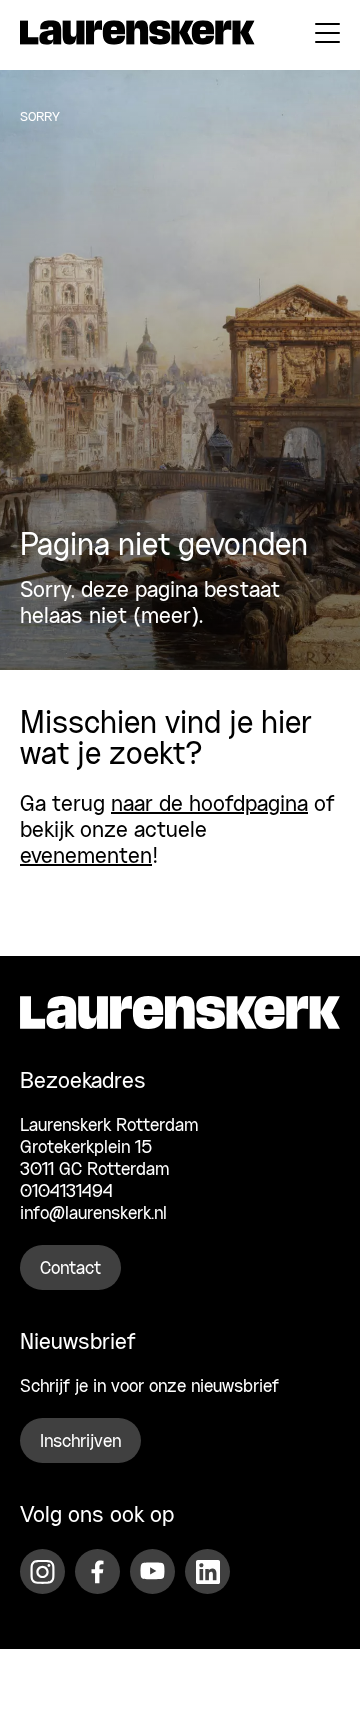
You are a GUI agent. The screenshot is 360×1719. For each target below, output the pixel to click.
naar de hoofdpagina (209, 805)
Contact (70, 1269)
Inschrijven (80, 1442)
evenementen (86, 857)
